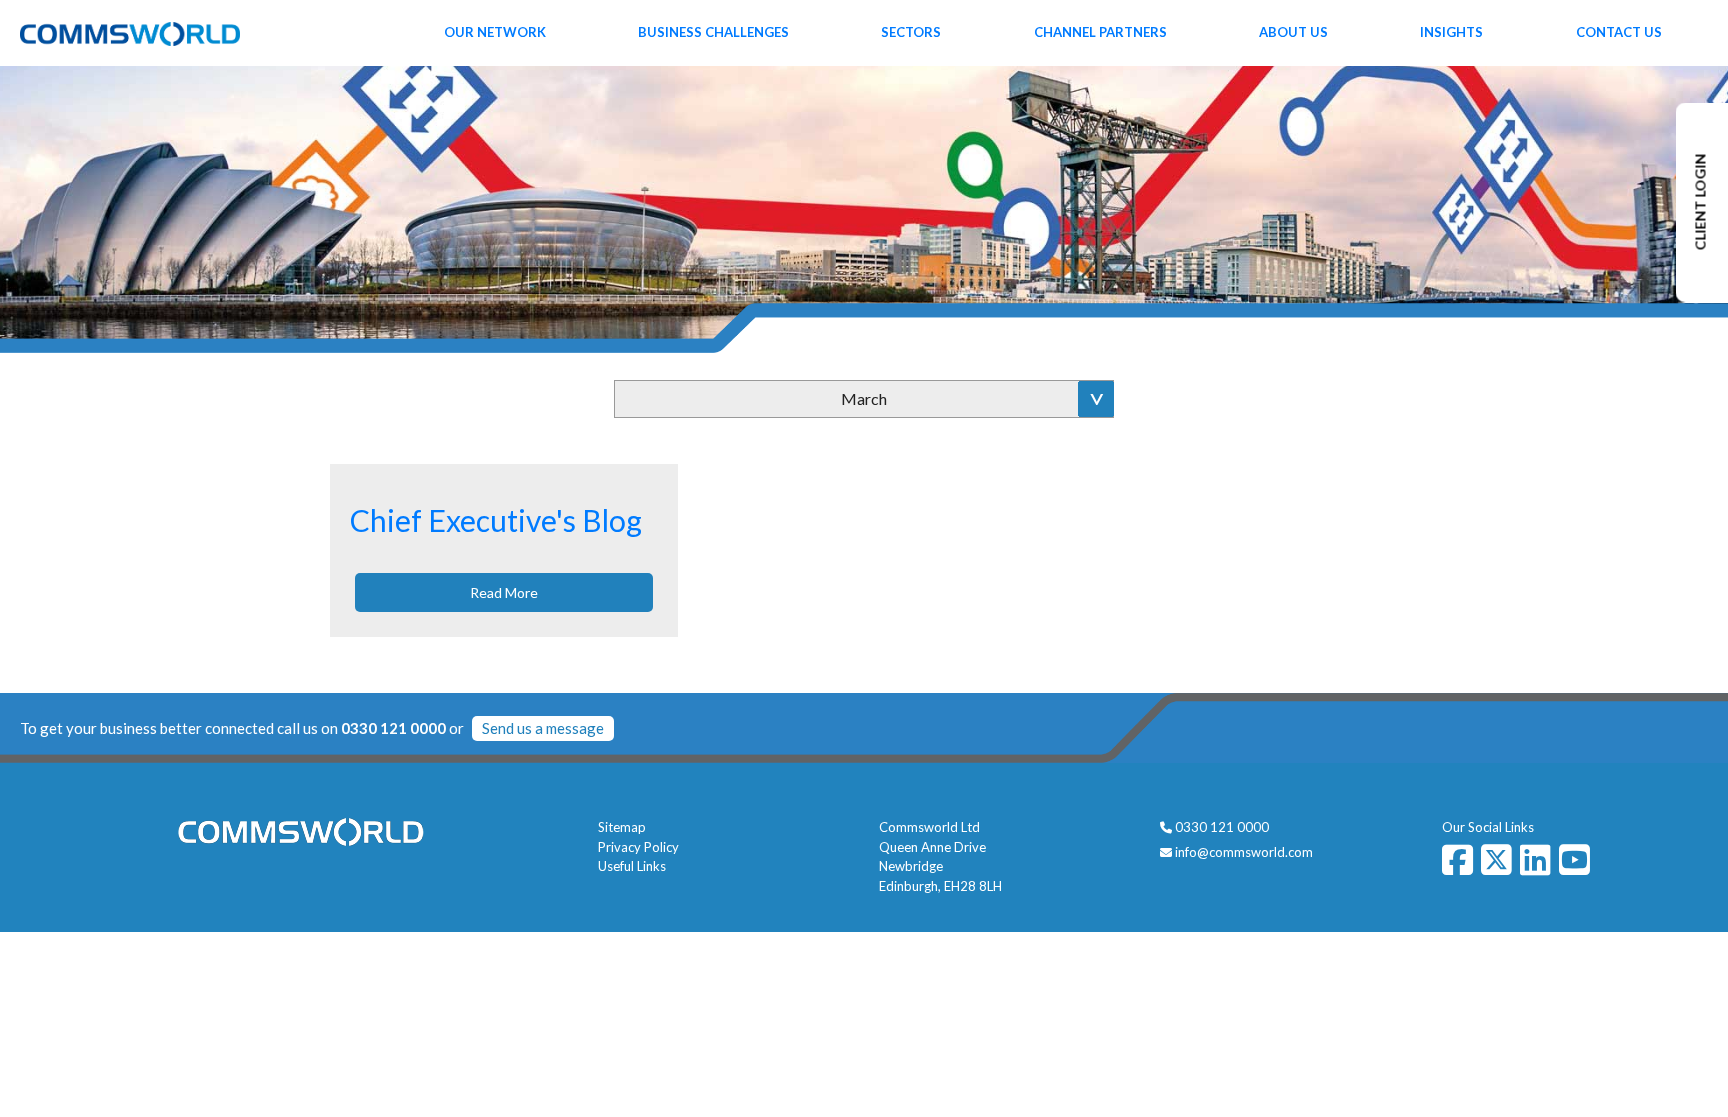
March (864, 398)
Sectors (911, 32)
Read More (504, 592)
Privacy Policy (638, 847)
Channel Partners (1100, 32)
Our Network (495, 32)
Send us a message (543, 728)
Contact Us (1619, 32)
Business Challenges (713, 32)
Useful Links (632, 866)
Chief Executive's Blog (496, 520)
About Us (1293, 32)
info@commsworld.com (1244, 852)
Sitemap (622, 827)
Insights (1451, 32)
